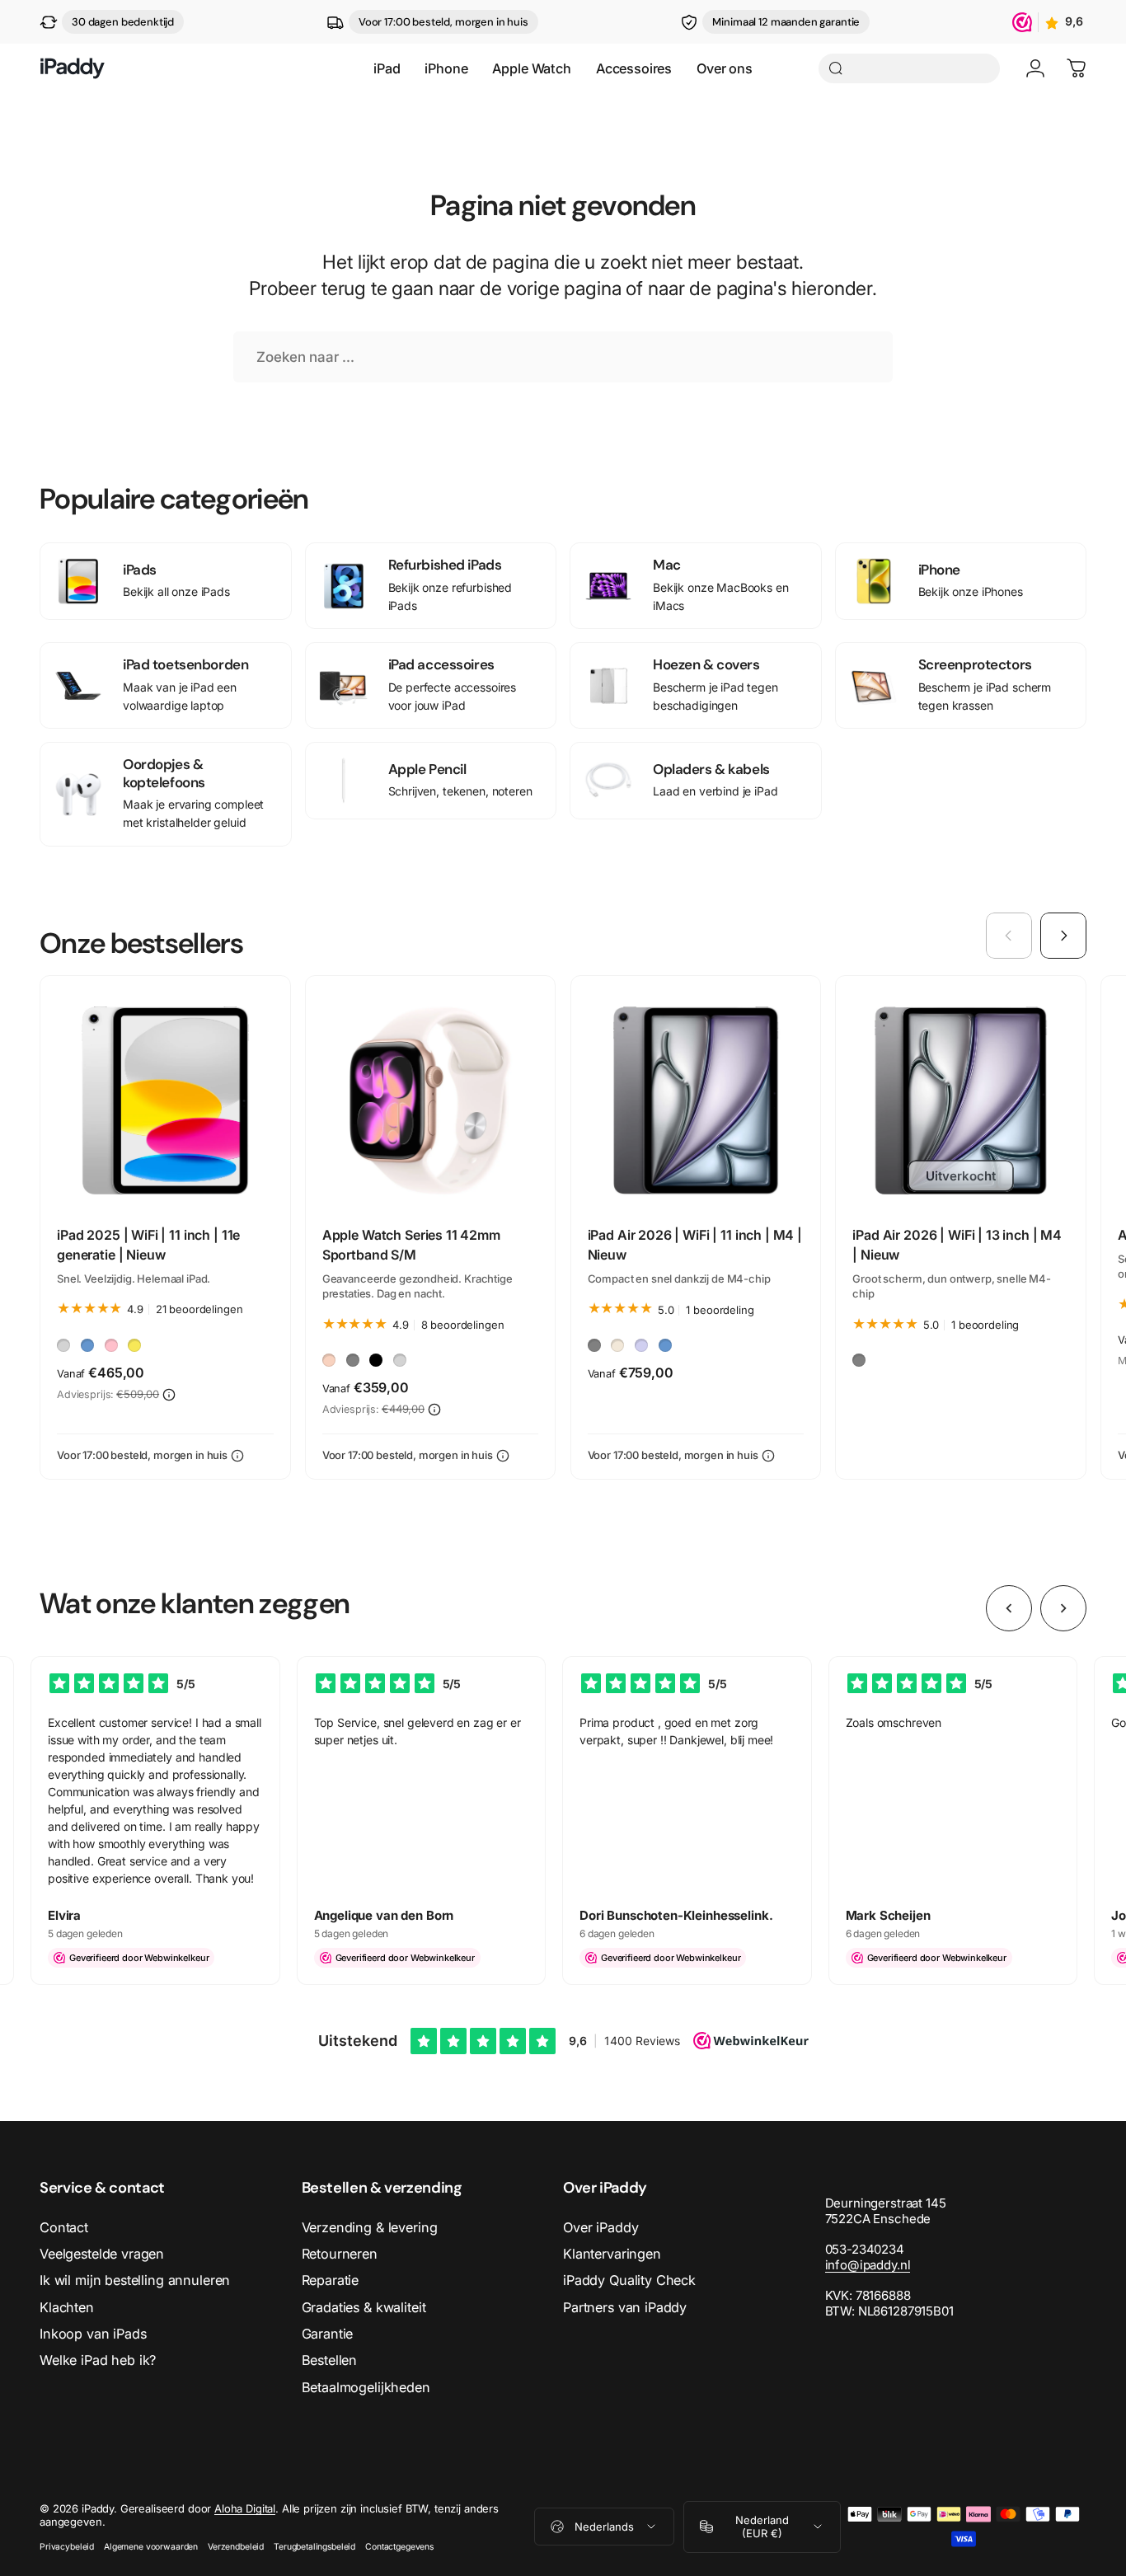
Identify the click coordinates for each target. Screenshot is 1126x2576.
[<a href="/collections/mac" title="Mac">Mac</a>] (608, 586)
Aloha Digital (245, 2508)
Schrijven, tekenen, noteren (460, 791)
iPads (140, 570)
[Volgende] (1063, 936)
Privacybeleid (67, 2547)
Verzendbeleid (236, 2547)
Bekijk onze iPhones (971, 591)
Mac (667, 565)
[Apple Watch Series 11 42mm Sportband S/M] (431, 1101)
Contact (64, 2227)
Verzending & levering (370, 2227)
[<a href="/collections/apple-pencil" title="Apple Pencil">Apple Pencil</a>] (344, 781)
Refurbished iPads (445, 565)
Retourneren (340, 2254)
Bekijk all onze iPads (176, 591)
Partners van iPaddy (625, 2307)
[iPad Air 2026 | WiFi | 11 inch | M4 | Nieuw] (696, 1101)
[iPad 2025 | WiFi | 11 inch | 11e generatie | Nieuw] (165, 1101)
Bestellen (330, 2360)
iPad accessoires (441, 664)
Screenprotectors (975, 664)
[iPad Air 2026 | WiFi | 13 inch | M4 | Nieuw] (961, 1101)
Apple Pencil (427, 769)
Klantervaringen (612, 2254)
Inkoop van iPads (93, 2334)
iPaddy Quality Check (629, 2280)
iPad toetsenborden (185, 664)
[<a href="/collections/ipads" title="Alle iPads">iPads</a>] (78, 581)
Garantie (328, 2334)
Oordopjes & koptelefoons (164, 773)
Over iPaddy (601, 2227)
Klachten (67, 2307)
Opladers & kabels (711, 769)
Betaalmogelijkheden (366, 2387)
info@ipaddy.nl (868, 2265)
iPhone (939, 570)
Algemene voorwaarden (151, 2547)
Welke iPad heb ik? (98, 2360)
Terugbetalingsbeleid (314, 2547)
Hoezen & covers (706, 664)
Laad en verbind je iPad (715, 791)
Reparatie (331, 2280)
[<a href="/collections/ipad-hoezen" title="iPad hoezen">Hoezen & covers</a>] (608, 686)
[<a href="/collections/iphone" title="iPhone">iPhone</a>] (874, 581)
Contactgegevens (399, 2547)
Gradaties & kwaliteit (364, 2307)
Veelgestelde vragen (102, 2254)
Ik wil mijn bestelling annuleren (135, 2280)
